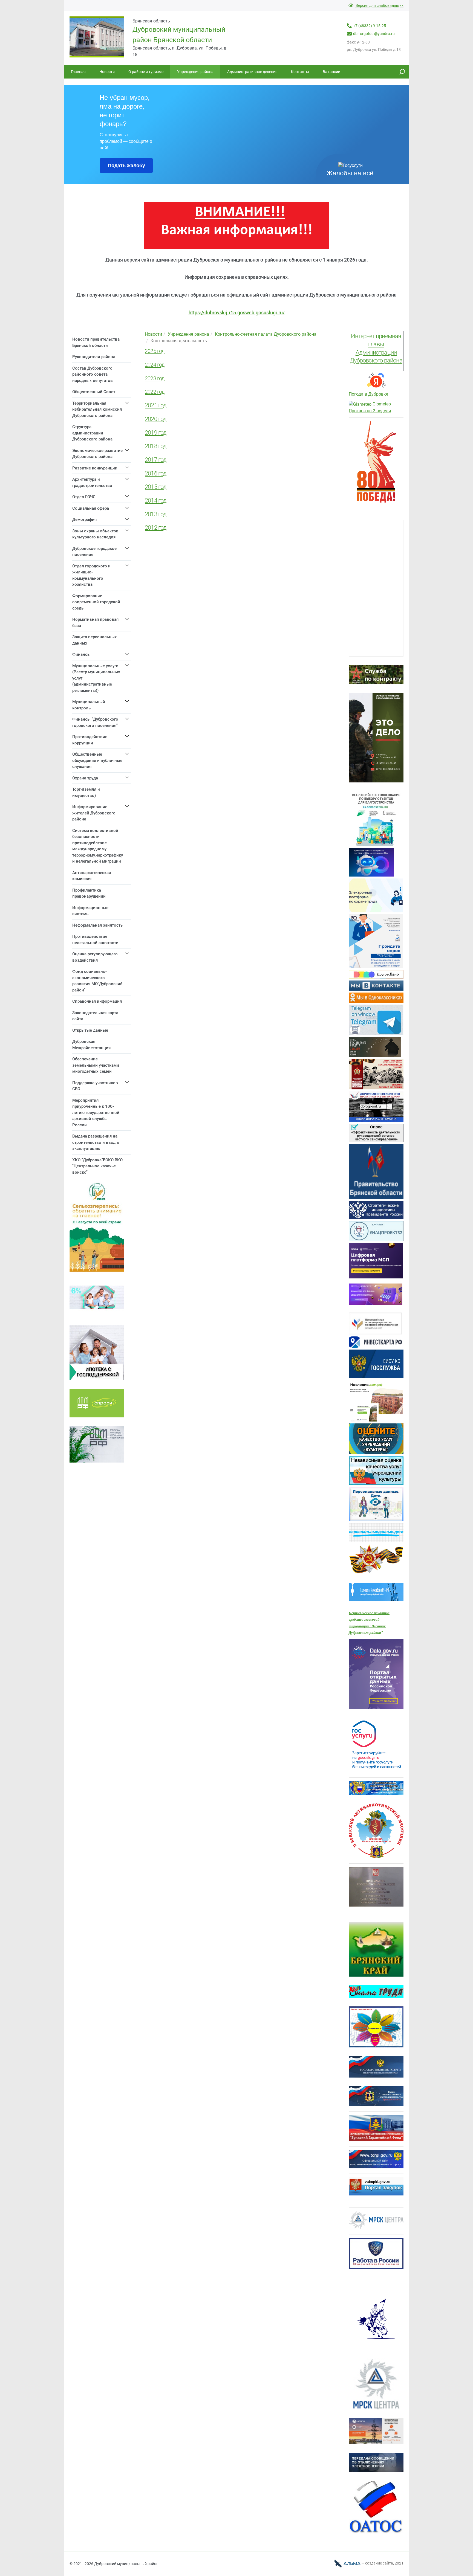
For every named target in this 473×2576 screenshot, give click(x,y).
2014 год (156, 501)
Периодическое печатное (369, 1613)
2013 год (156, 514)
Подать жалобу (126, 166)
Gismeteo (381, 404)
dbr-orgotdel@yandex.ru (374, 34)
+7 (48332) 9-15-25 (370, 26)
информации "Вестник (367, 1626)
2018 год (156, 446)
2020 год (156, 419)
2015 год (156, 487)
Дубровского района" (366, 1633)
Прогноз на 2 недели (370, 411)
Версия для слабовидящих (379, 5)
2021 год (156, 405)
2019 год (156, 433)
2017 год (156, 460)
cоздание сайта (379, 2563)
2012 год (156, 528)
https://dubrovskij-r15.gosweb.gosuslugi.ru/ (237, 313)
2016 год (156, 473)
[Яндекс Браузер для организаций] (376, 388)
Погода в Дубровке (368, 394)
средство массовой (364, 1619)
